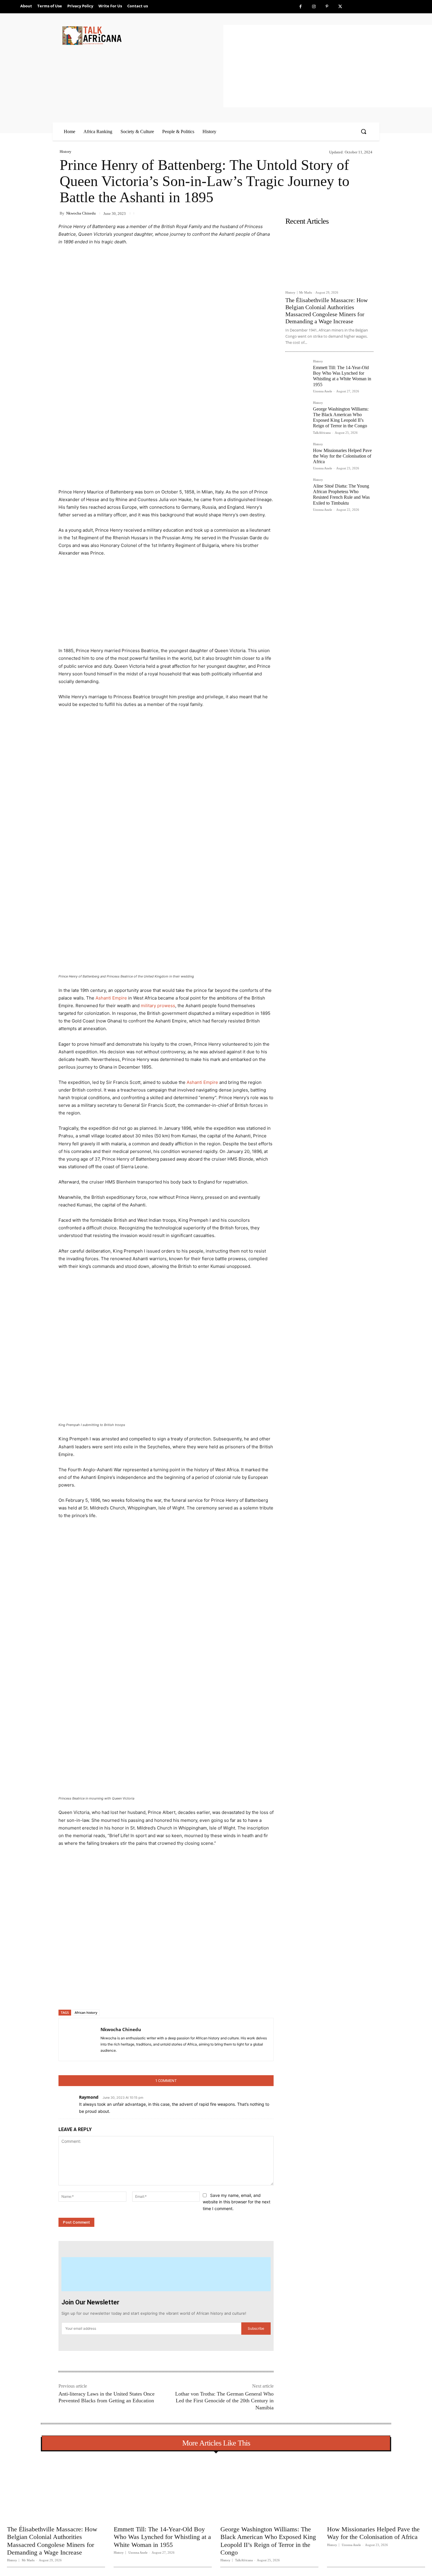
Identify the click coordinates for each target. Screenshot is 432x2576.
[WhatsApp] (140, 1994)
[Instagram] (314, 7)
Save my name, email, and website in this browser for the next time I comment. (237, 2202)
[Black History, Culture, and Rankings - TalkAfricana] (142, 35)
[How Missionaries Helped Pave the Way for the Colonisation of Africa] (297, 454)
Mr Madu (306, 292)
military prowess (158, 1006)
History (66, 152)
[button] (364, 131)
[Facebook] (300, 7)
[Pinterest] (327, 7)
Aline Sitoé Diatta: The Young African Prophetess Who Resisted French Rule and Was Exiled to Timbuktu (341, 494)
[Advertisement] (328, 66)
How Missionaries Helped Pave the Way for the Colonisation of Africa (342, 456)
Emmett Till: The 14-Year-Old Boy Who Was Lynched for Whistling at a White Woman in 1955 (342, 376)
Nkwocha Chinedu (81, 213)
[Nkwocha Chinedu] (80, 2039)
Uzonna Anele (323, 391)
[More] (154, 1994)
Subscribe (256, 2328)
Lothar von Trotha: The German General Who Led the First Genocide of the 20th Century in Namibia (224, 2401)
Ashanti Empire (111, 998)
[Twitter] (340, 7)
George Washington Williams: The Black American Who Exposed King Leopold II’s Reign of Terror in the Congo (341, 417)
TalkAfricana (322, 433)
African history (86, 2012)
